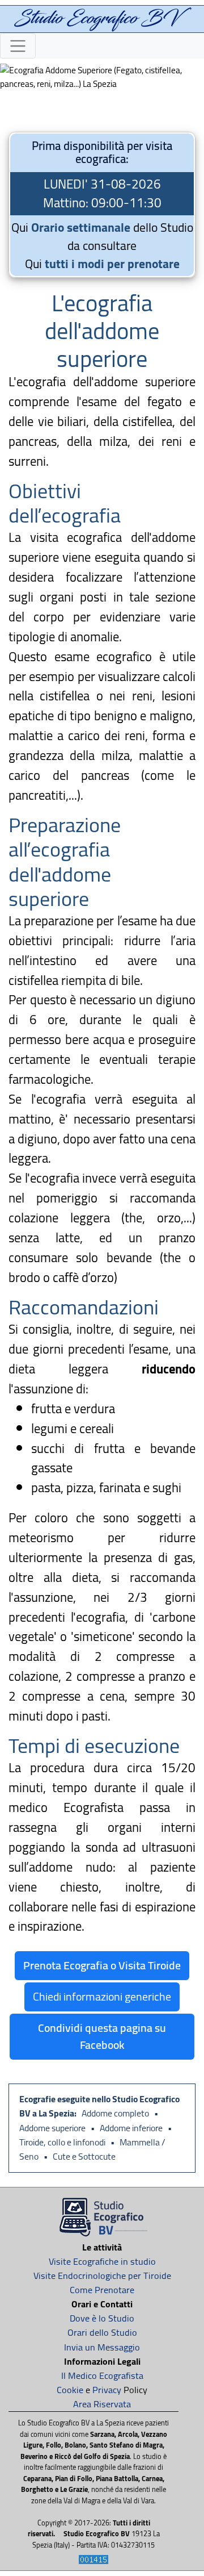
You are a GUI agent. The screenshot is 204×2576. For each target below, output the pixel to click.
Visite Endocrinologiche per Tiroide (102, 2276)
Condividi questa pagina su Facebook (102, 2036)
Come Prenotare (102, 2290)
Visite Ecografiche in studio (102, 2261)
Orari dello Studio (102, 2332)
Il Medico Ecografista (102, 2375)
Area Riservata (102, 2404)
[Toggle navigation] (18, 46)
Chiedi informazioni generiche (102, 1996)
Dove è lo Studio (102, 2318)
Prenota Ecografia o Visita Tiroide (102, 1965)
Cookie (70, 2390)
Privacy (107, 2390)
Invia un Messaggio (102, 2347)
